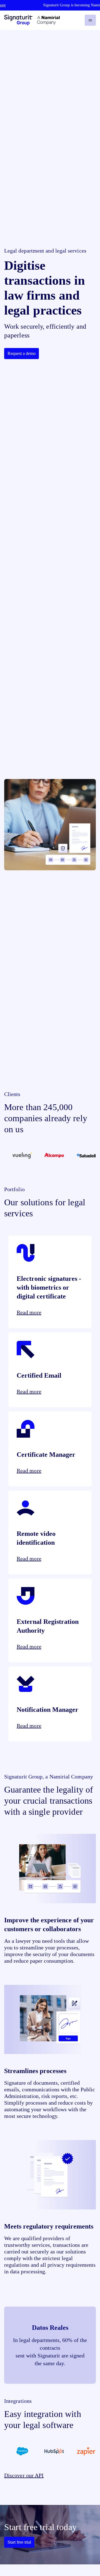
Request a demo (22, 353)
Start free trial (19, 2542)
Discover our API (24, 2475)
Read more (29, 1312)
